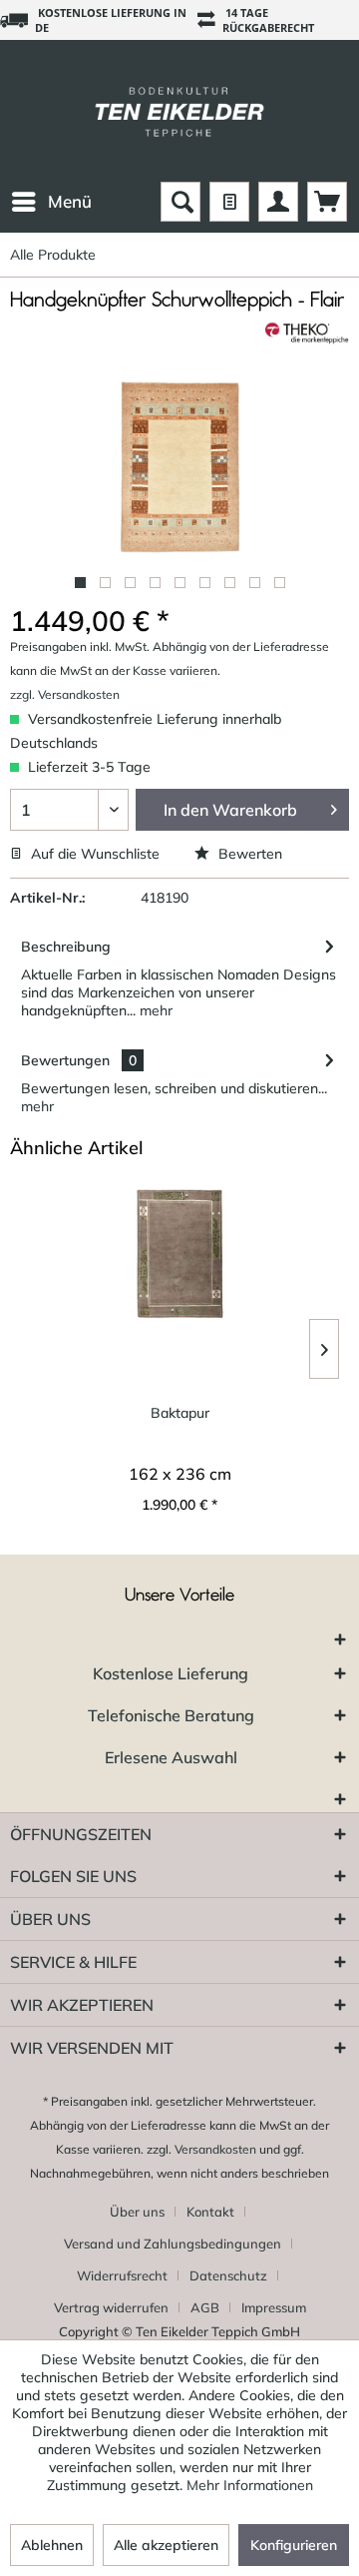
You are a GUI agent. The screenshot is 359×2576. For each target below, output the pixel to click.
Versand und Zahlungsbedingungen (173, 2244)
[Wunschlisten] (229, 202)
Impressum (274, 2307)
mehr (154, 1010)
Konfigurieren (294, 2545)
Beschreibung (66, 947)
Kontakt (210, 2212)
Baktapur (180, 1413)
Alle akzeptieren (166, 2545)
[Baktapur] (179, 1254)
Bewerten (248, 854)
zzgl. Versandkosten (65, 694)
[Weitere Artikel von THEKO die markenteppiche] (307, 333)
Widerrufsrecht (122, 2275)
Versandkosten (215, 2149)
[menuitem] (51, 202)
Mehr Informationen (250, 2485)
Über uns (137, 2212)
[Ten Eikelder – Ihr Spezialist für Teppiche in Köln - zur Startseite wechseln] (179, 111)
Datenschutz (228, 2275)
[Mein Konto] (278, 202)
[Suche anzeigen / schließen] (180, 202)
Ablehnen (52, 2545)
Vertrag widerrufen (111, 2307)
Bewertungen (65, 1060)
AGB (205, 2307)
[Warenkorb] (327, 202)
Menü (70, 201)
